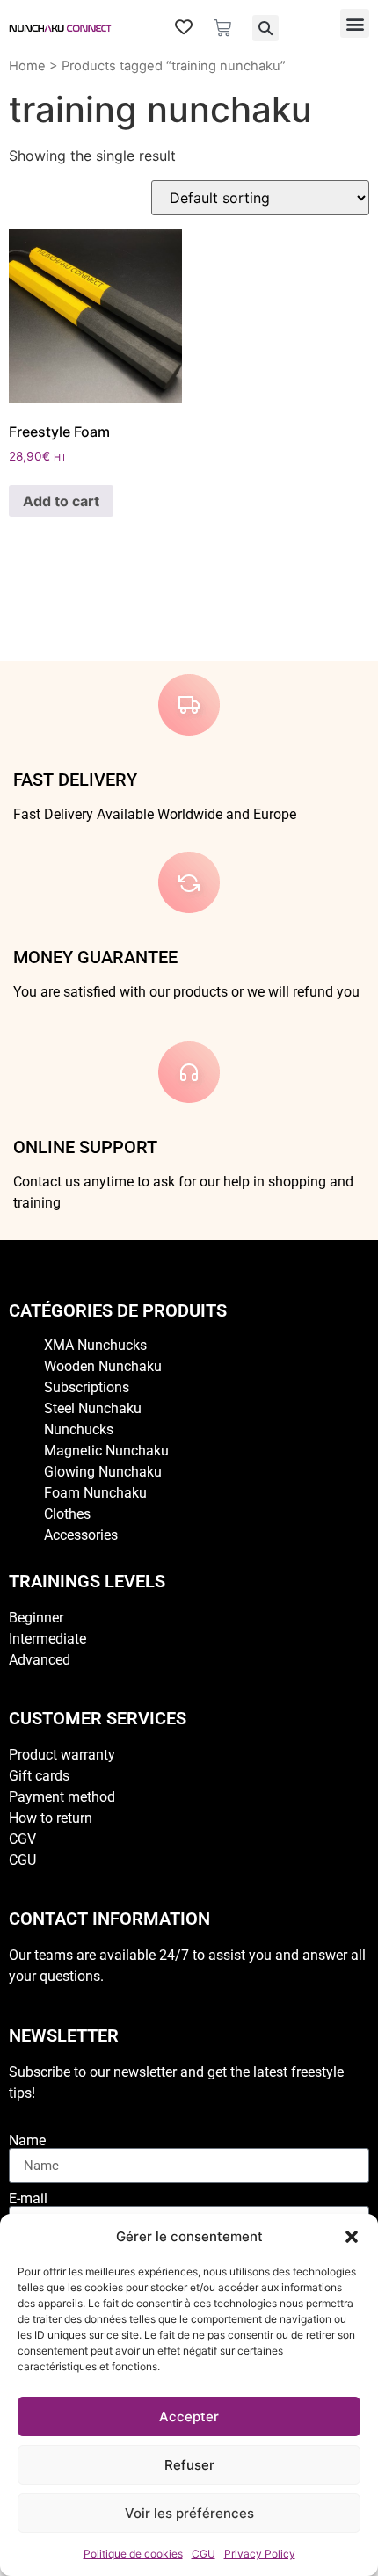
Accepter (189, 2416)
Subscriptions (87, 1387)
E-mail (28, 2199)
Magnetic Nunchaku (106, 1451)
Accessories (81, 1535)
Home (27, 66)
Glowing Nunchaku (103, 1472)
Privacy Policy (260, 2554)
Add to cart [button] (61, 501)
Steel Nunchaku (93, 1408)
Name (27, 2141)
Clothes (67, 1514)
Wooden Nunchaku (103, 1366)
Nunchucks (79, 1429)
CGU (204, 2554)
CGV (22, 1839)
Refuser (189, 2465)
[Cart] (222, 28)
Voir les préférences (189, 2513)
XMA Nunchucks (95, 1345)
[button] (352, 2237)
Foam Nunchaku (95, 1493)
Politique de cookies (133, 2554)
